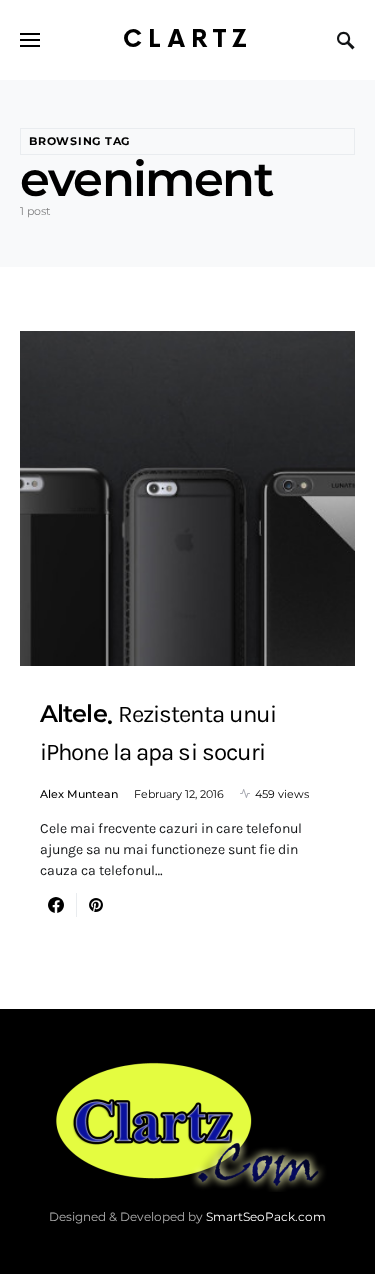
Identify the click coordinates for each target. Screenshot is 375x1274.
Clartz (188, 39)
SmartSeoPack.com (266, 1216)
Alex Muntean (79, 794)
